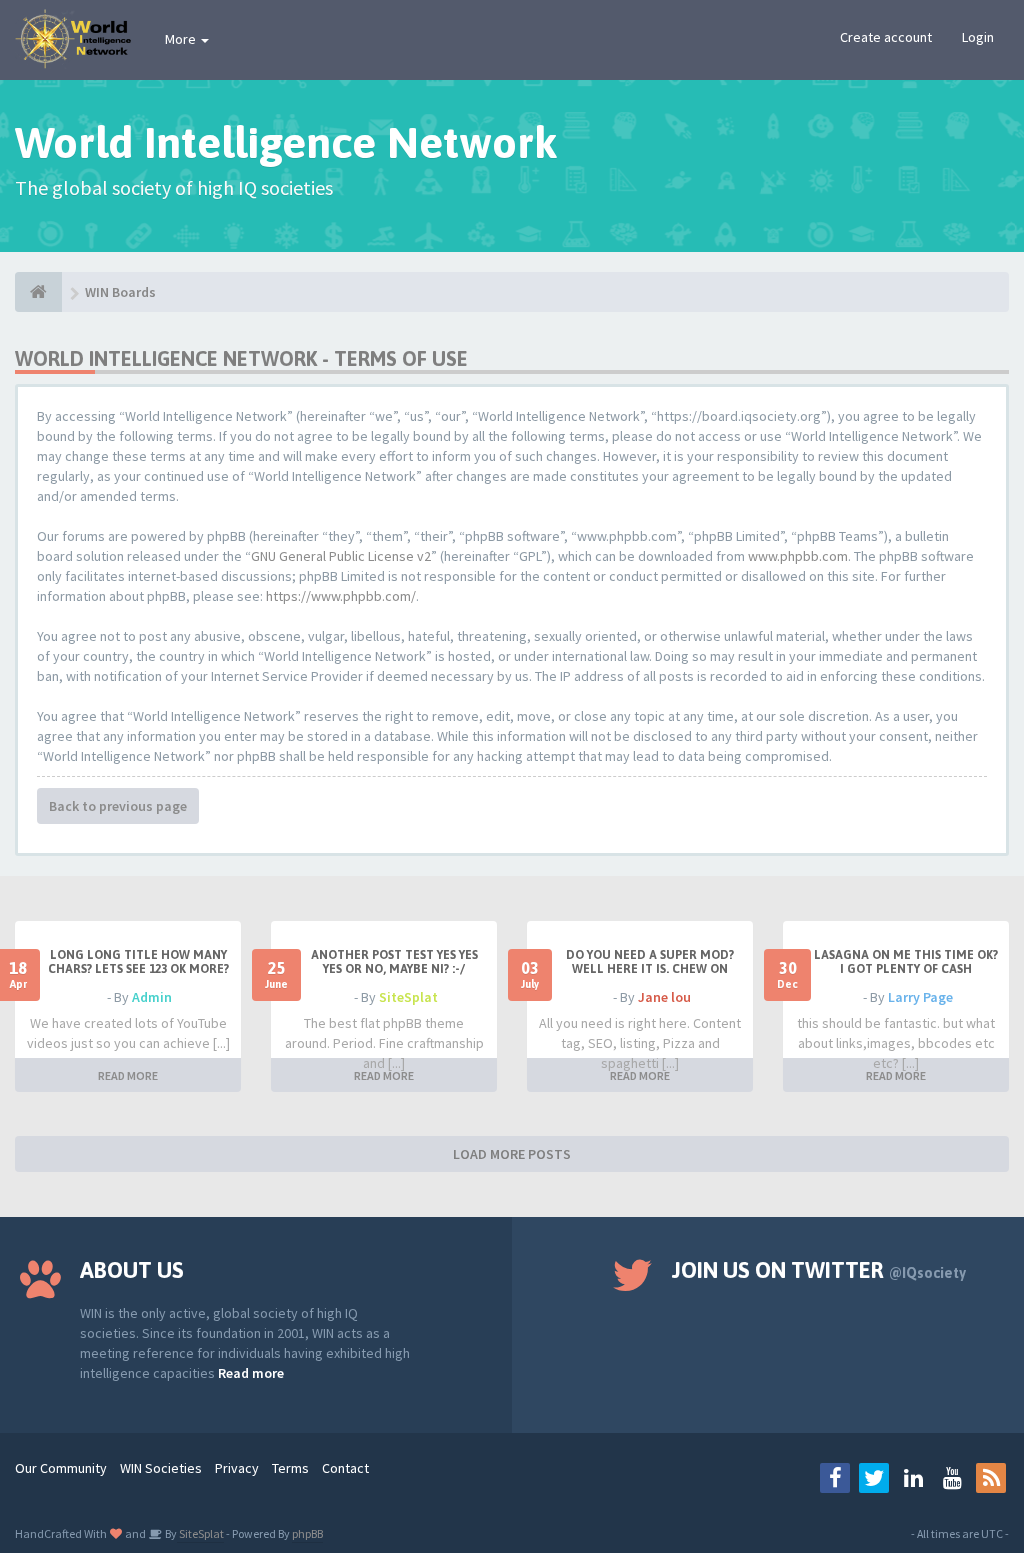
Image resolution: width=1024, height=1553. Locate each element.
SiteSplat (408, 997)
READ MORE (128, 1075)
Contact (345, 1468)
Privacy (237, 1468)
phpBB (307, 1533)
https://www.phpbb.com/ (341, 596)
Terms (290, 1468)
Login (978, 37)
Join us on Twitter (819, 1270)
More (182, 39)
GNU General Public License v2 (341, 556)
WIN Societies (161, 1468)
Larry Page (920, 997)
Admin (152, 997)
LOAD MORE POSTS (512, 1154)
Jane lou (664, 997)
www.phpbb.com (798, 556)
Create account (886, 37)
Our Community (61, 1468)
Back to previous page (118, 806)
